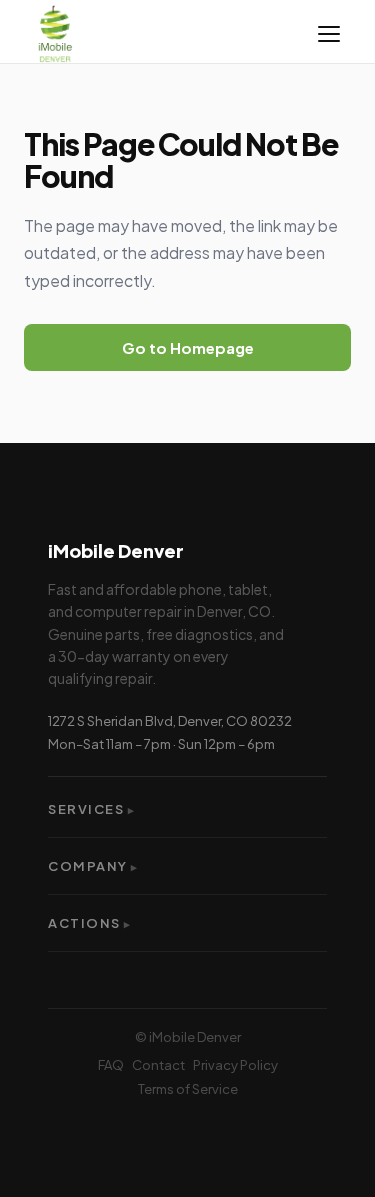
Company (93, 866)
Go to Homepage (188, 347)
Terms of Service (188, 1089)
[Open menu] (329, 34)
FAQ (111, 1065)
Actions (90, 923)
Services (92, 809)
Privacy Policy (235, 1065)
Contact (158, 1065)
